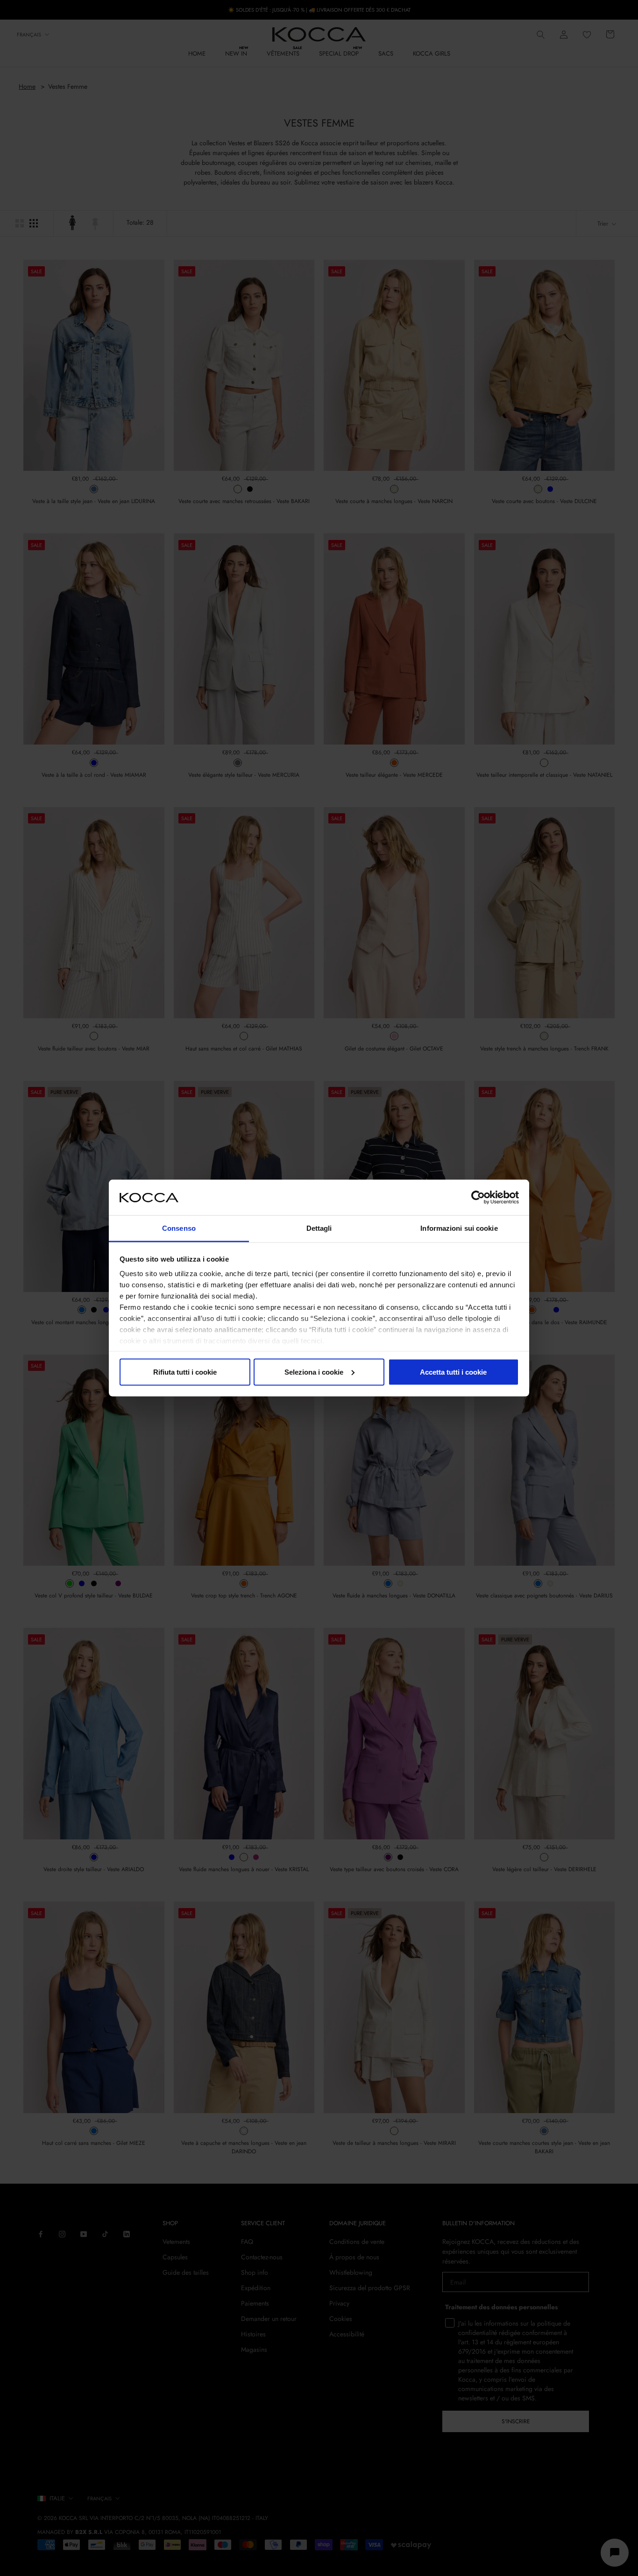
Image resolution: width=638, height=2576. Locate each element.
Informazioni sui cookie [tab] (459, 1228)
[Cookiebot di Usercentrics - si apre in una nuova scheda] (478, 1197)
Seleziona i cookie (314, 1372)
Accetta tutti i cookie (453, 1372)
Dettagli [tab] (319, 1228)
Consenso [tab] (179, 1228)
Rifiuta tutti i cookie (185, 1372)
